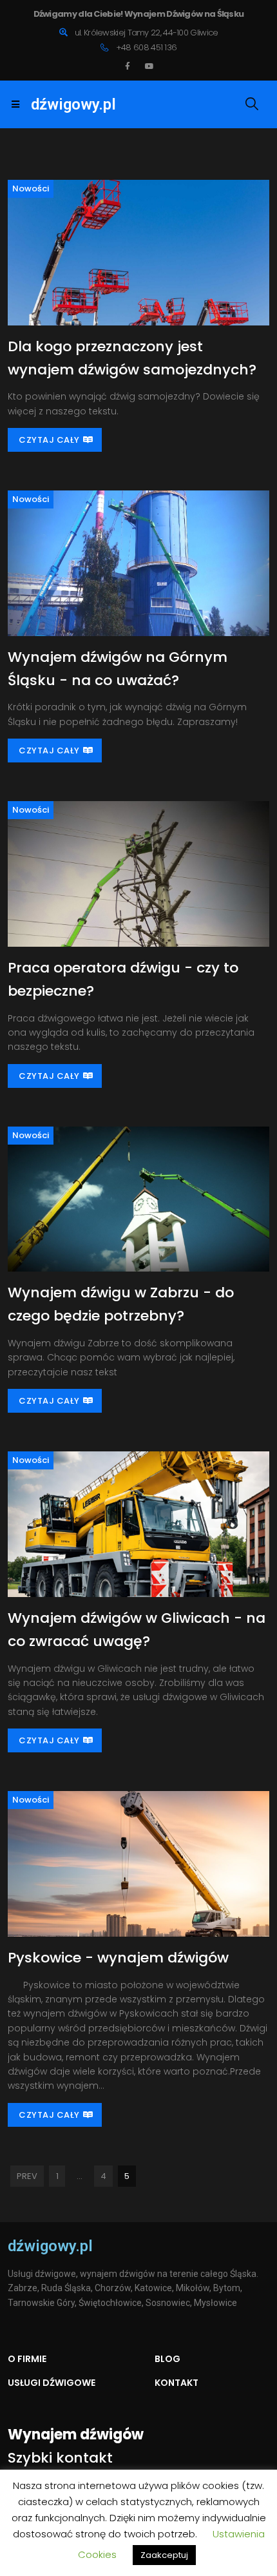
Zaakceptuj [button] (164, 2555)
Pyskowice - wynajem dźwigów (118, 1958)
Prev (27, 2176)
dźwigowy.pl (73, 104)
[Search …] (250, 104)
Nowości (31, 189)
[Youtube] (149, 66)
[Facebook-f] (128, 66)
